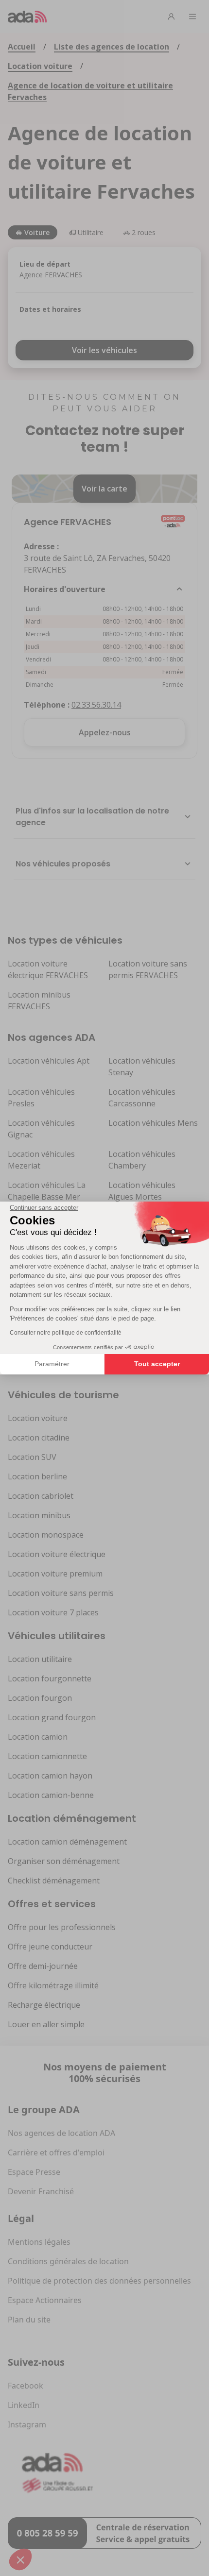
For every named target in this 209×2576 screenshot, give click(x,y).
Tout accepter (157, 1364)
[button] (20, 2559)
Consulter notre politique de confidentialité (66, 1333)
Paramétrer (52, 1364)
